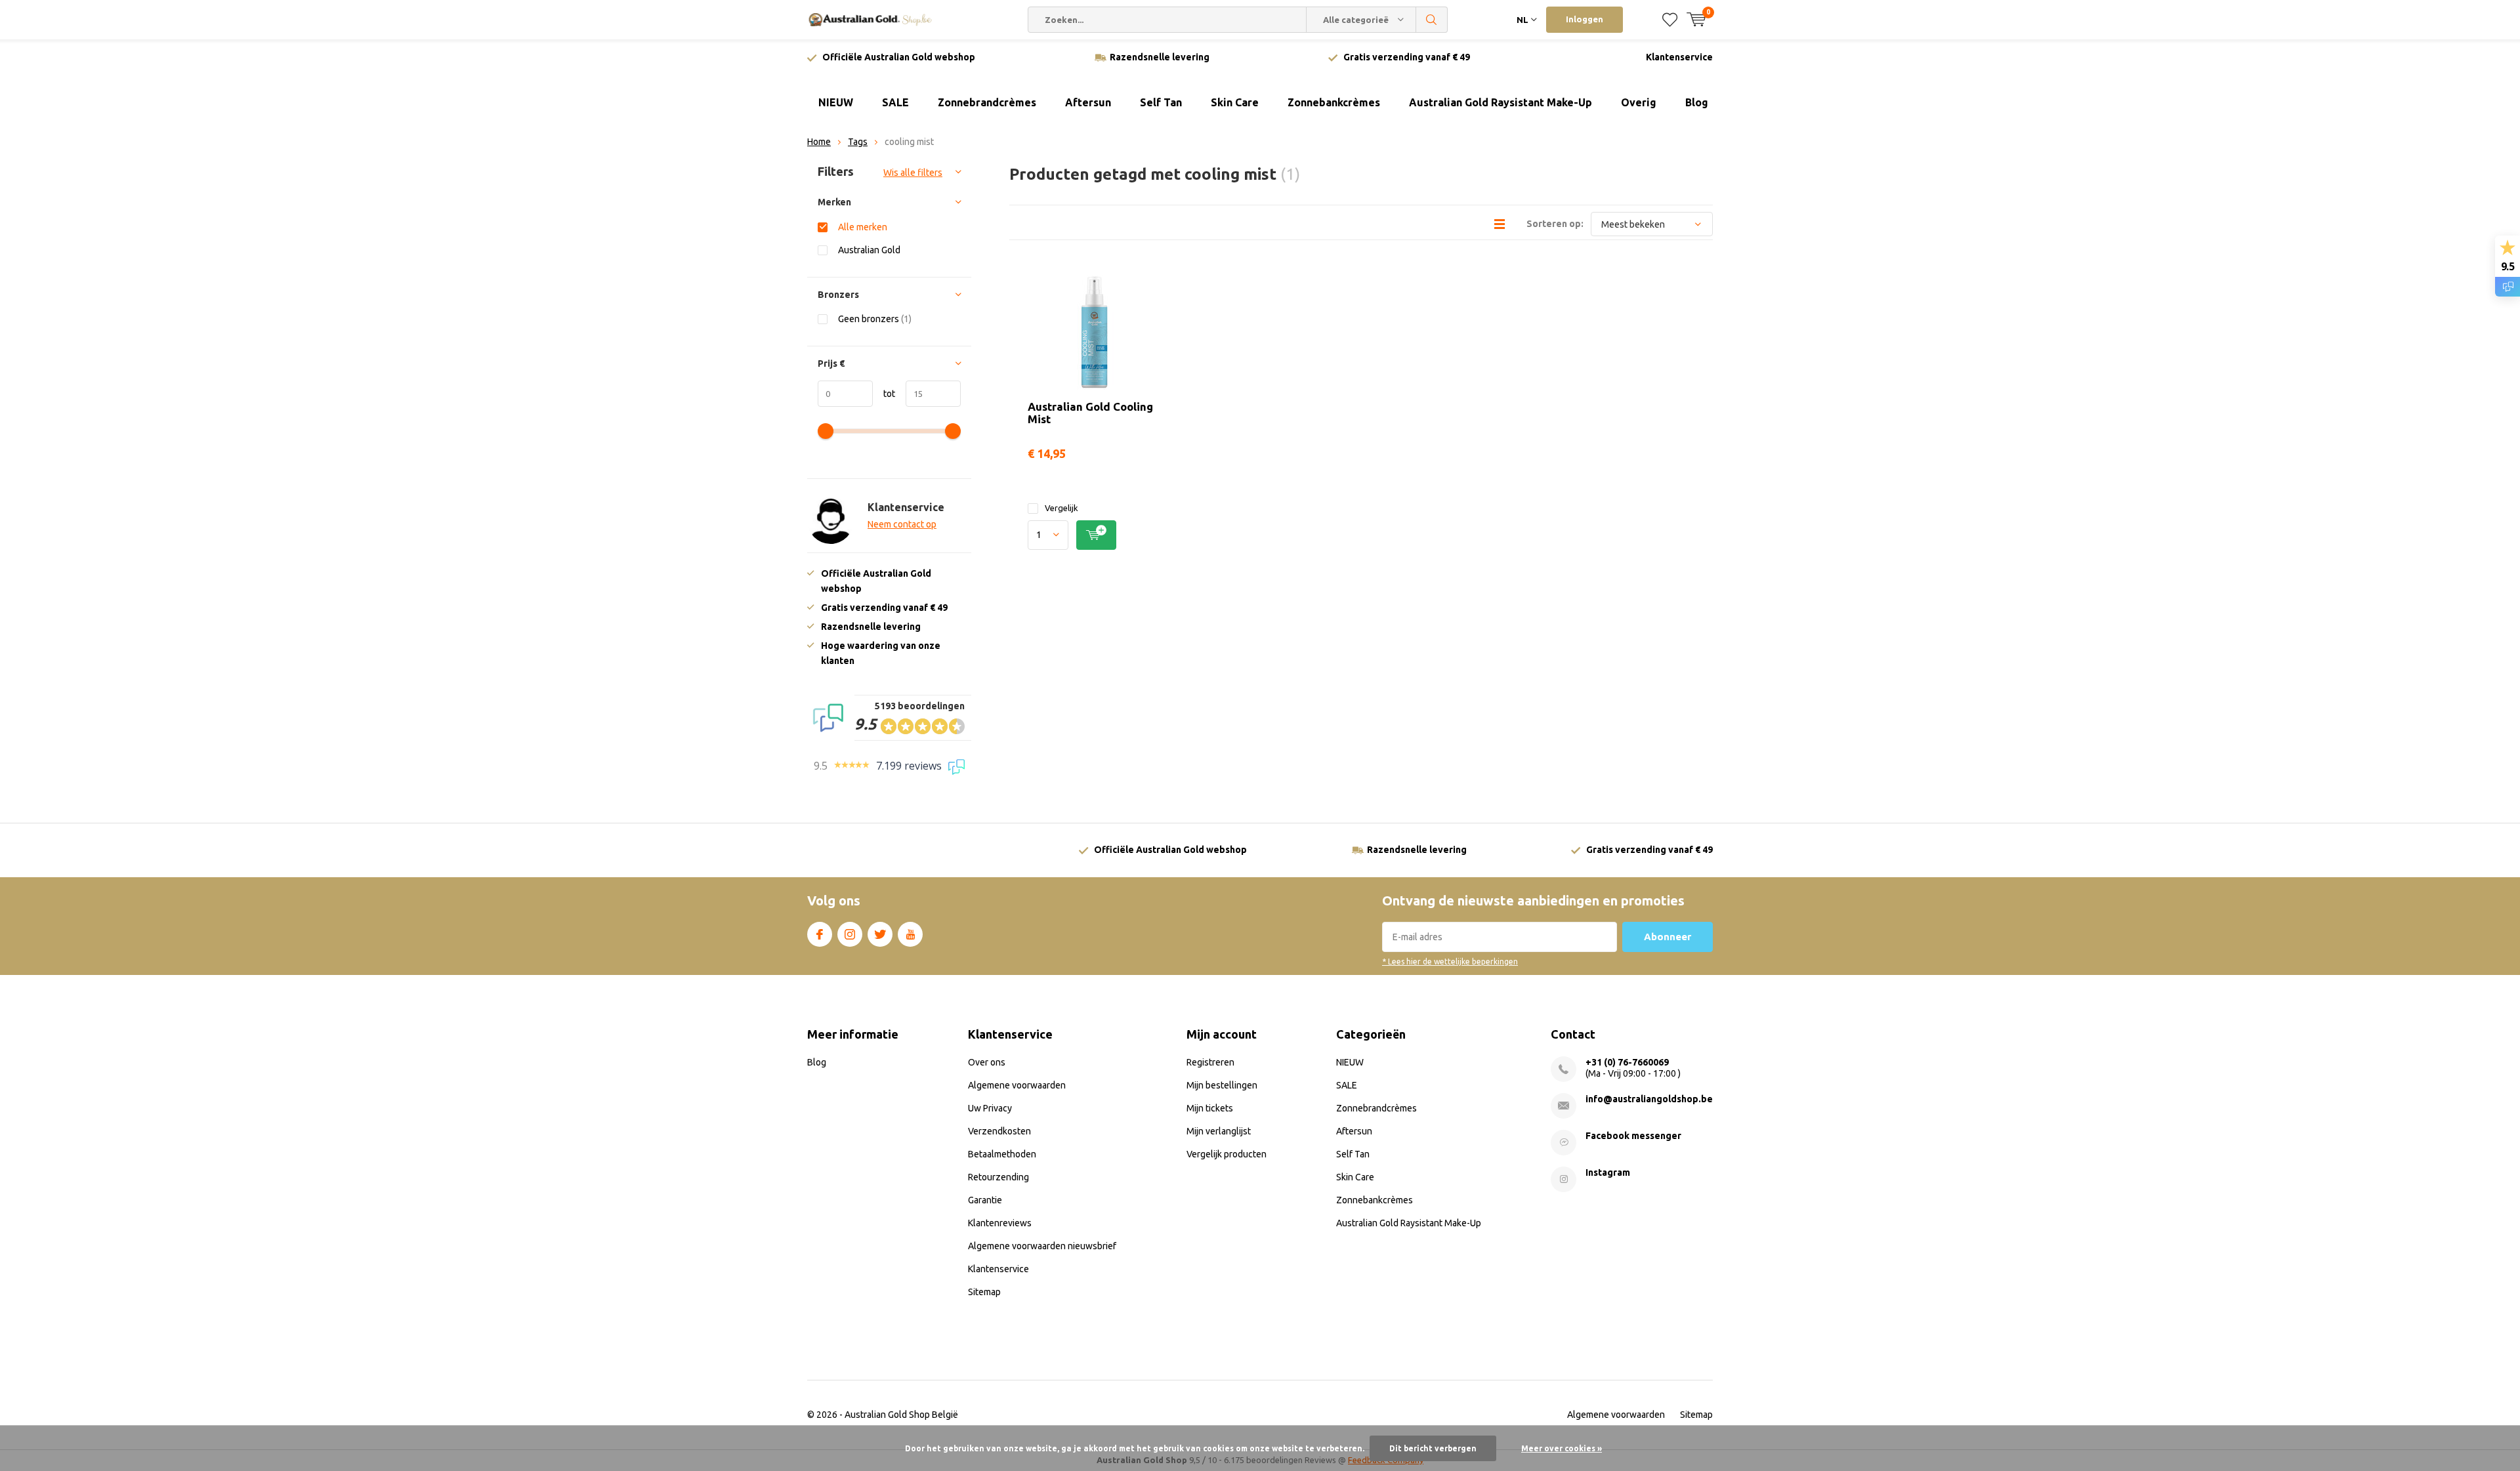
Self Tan (1161, 102)
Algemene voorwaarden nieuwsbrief (1042, 1246)
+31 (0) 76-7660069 (1627, 1062)
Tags (858, 142)
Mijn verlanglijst (1219, 1131)
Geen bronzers (875, 319)
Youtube (910, 934)
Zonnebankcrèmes (1334, 102)
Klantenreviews (1000, 1223)
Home (819, 142)
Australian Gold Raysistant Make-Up (1501, 102)
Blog (1697, 102)
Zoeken (1432, 20)
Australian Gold (869, 250)
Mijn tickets (1210, 1108)
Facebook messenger (1633, 1136)
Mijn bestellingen (1222, 1085)
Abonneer (1668, 937)
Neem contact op (902, 524)
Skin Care (1235, 102)
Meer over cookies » (1562, 1448)
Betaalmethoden (1002, 1154)
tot (884, 394)
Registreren (1210, 1062)
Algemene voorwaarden (1017, 1085)
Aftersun (1088, 102)
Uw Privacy (990, 1108)
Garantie (985, 1200)
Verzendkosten (999, 1131)
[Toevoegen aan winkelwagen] (1096, 535)
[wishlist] (1670, 20)
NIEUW (836, 102)
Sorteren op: (1555, 224)
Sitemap (984, 1292)
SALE (895, 102)
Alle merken (863, 227)
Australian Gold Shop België (901, 1415)
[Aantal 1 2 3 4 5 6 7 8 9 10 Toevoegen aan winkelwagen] (1094, 535)
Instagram (850, 934)
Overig (1639, 102)
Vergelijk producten (1227, 1154)
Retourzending (998, 1177)
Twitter (880, 934)
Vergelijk (1061, 508)
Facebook (820, 934)
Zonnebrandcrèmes (987, 102)
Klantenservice (1679, 57)
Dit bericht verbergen (1433, 1448)
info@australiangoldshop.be (1649, 1099)
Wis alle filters (913, 173)
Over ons (987, 1062)
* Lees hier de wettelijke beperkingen (1450, 962)
